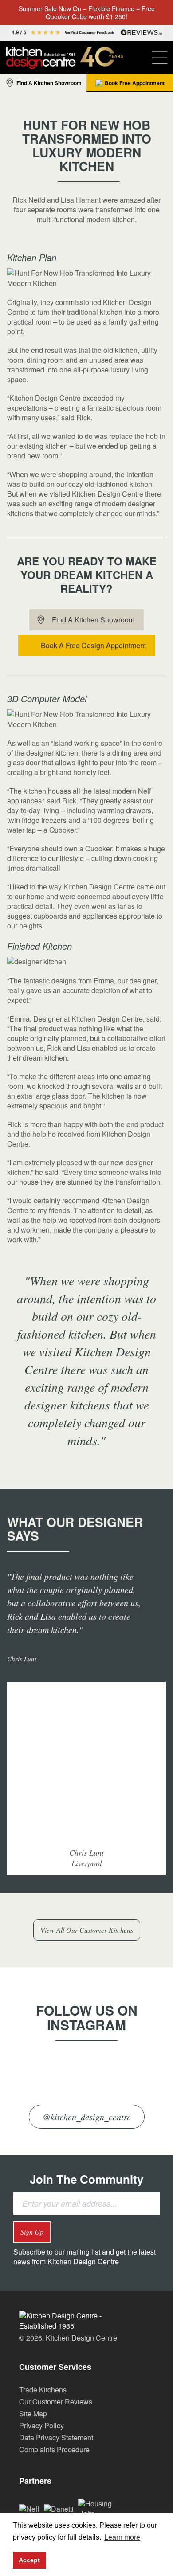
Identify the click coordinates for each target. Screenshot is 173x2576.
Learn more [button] (122, 2537)
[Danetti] (59, 2508)
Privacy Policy (41, 2425)
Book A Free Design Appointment (93, 645)
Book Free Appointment (135, 83)
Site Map (33, 2414)
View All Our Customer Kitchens (87, 1930)
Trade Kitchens (43, 2390)
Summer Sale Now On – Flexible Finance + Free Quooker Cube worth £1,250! (87, 12)
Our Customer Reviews (56, 2402)
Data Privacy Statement (56, 2437)
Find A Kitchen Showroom (49, 83)
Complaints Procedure (54, 2449)
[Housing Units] (100, 2507)
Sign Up (32, 2232)
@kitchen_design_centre (87, 2117)
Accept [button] (29, 2560)
